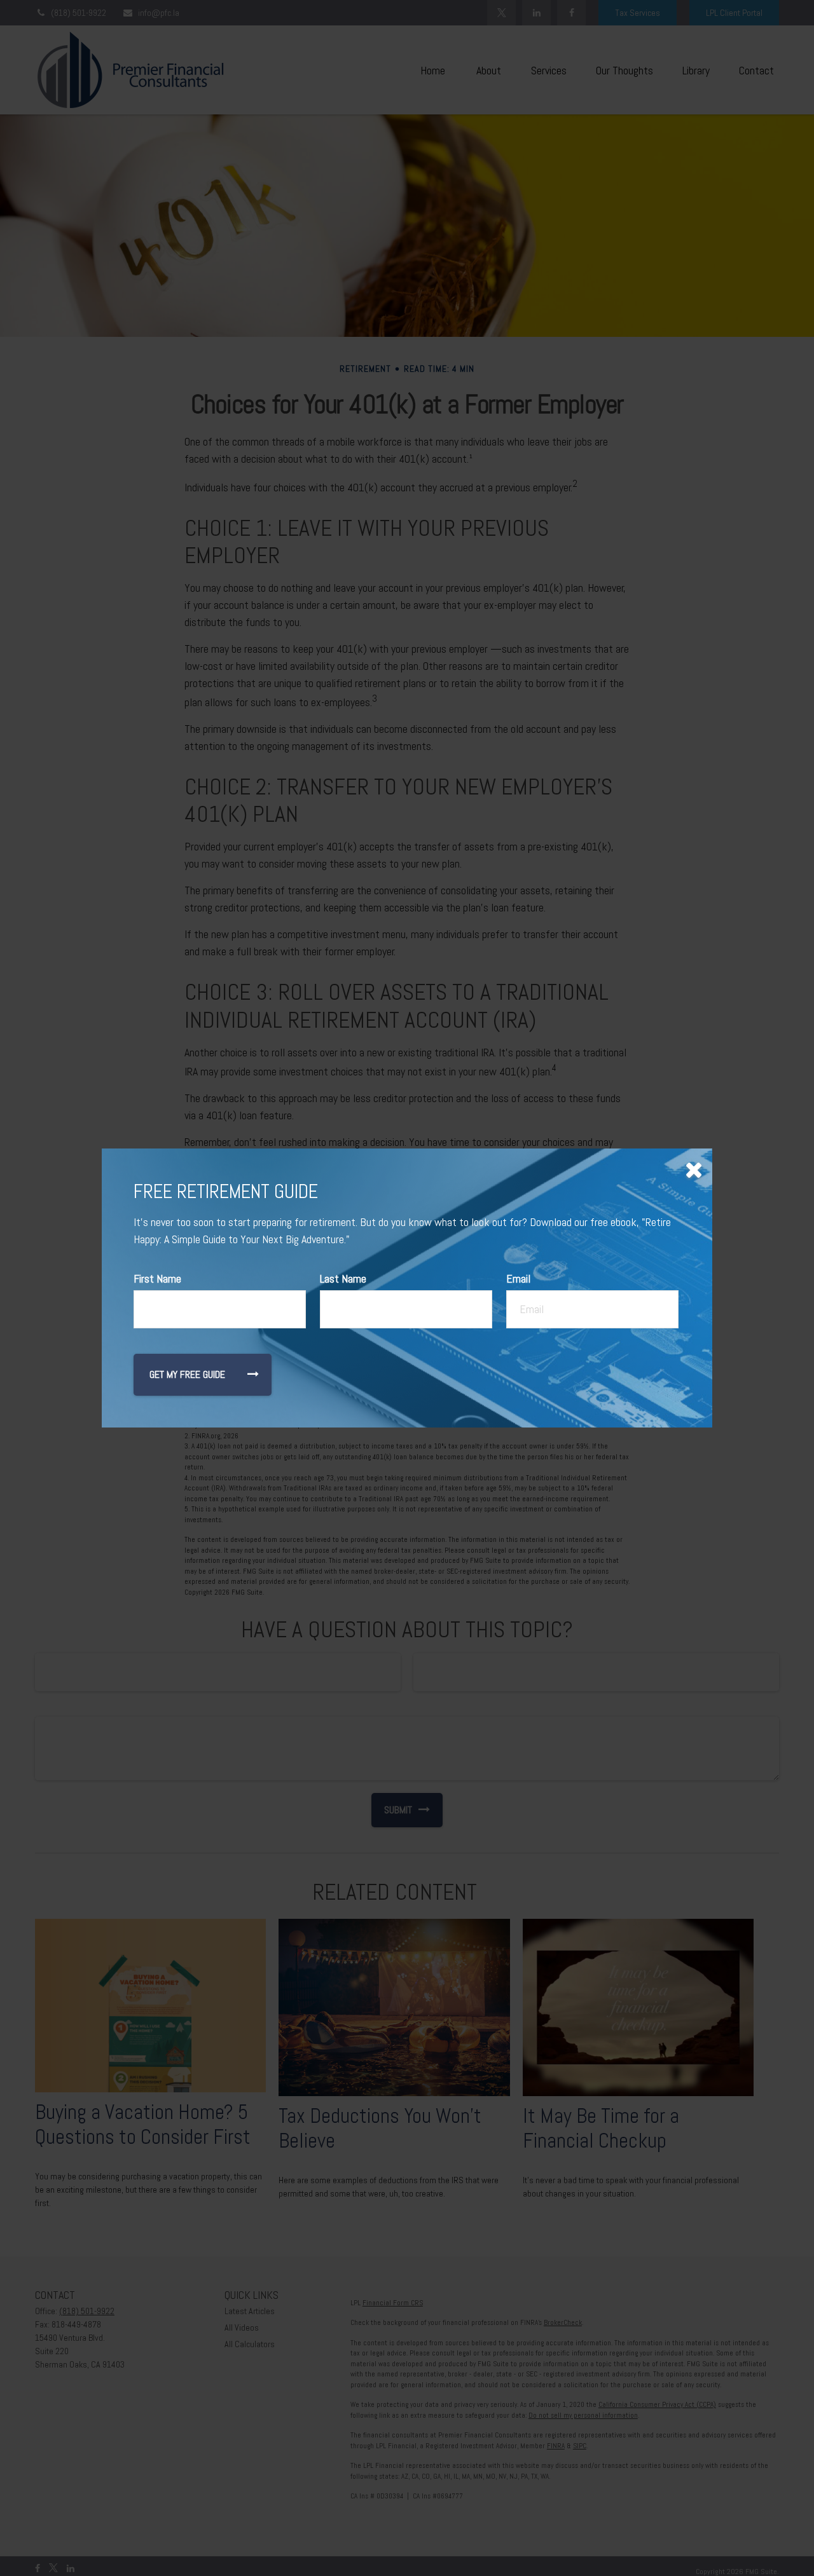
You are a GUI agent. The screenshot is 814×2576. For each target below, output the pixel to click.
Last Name (343, 1278)
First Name (157, 1278)
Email (518, 1278)
